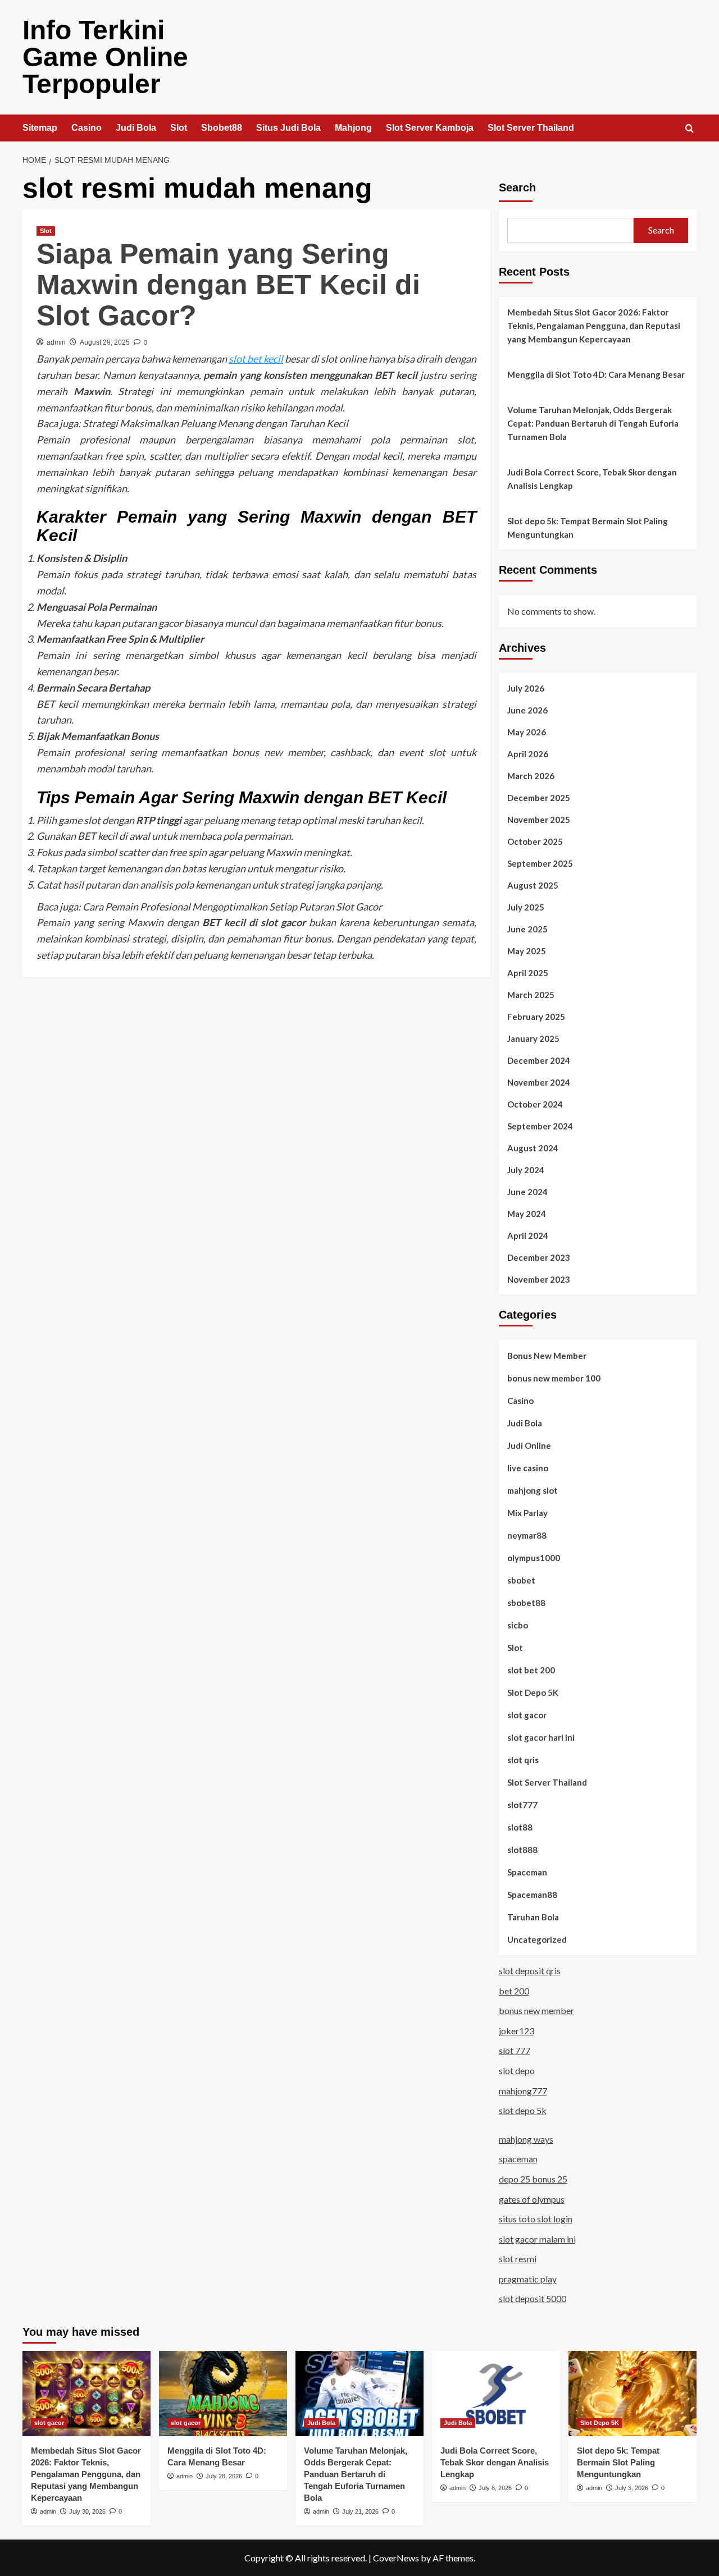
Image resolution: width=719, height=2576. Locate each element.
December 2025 (539, 798)
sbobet (521, 1580)
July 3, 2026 (632, 2488)
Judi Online (529, 1445)
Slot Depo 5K (533, 1692)
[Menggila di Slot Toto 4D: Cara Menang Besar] (223, 2394)
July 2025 (526, 907)
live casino (528, 1468)
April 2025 (528, 973)
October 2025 (535, 841)
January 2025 (533, 1038)
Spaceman (527, 1872)
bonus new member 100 (554, 1378)
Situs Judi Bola (288, 128)
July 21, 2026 (360, 2511)
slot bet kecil (256, 359)
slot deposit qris (530, 1971)
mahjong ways (526, 2139)
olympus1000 (534, 1558)
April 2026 (528, 754)
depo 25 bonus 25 (533, 2179)
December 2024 (539, 1060)
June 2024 (527, 1192)
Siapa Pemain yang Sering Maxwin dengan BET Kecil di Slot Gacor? (228, 285)
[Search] (690, 129)
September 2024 (540, 1126)
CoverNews (396, 2558)
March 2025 (531, 995)
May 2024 (527, 1214)
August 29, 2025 (105, 342)
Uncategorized (537, 1939)
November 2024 (539, 1082)
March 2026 (531, 776)
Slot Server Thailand (531, 128)
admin (56, 342)
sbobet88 (526, 1603)
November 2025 (539, 820)
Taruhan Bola (533, 1917)
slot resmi (518, 2259)
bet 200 (514, 1991)
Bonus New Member (547, 1356)
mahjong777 (523, 2091)
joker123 (517, 2031)
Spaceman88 (532, 1895)
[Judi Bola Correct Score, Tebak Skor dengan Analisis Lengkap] (496, 2394)
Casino (87, 128)
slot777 (522, 1805)
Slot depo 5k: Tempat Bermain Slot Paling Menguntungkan (588, 528)
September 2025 (540, 863)
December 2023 (539, 1257)
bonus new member (536, 2010)
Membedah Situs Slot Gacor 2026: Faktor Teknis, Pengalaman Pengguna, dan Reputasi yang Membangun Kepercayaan (594, 326)
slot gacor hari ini (541, 1737)
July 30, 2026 (87, 2511)
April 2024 (528, 1236)
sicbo (518, 1625)
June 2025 (527, 929)
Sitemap (40, 128)
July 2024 (526, 1170)
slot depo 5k (523, 2110)
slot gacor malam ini (537, 2239)
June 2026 (527, 710)
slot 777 (515, 2050)
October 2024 (535, 1104)
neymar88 (527, 1535)
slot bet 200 (531, 1670)
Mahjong (353, 128)
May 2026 (527, 732)
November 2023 (539, 1279)
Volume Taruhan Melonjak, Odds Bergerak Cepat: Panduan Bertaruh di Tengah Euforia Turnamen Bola (593, 423)
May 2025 (527, 951)
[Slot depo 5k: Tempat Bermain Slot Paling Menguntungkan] (632, 2394)
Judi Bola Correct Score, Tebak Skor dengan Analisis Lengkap (592, 479)
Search (517, 187)
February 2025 (536, 1017)
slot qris (523, 1760)
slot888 (522, 1850)
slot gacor (527, 1715)
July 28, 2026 (224, 2476)
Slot (179, 128)
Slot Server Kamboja (430, 128)
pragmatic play (528, 2279)
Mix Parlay (527, 1513)
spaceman (518, 2159)
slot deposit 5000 (533, 2298)
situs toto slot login (536, 2219)
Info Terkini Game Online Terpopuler (105, 57)
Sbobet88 (222, 128)
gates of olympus (532, 2199)
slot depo (517, 2071)
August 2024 (533, 1148)
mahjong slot (533, 1490)
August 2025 (533, 885)
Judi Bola (136, 128)
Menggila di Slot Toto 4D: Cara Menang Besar (596, 374)
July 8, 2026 (495, 2488)
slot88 (520, 1827)
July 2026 (526, 688)
